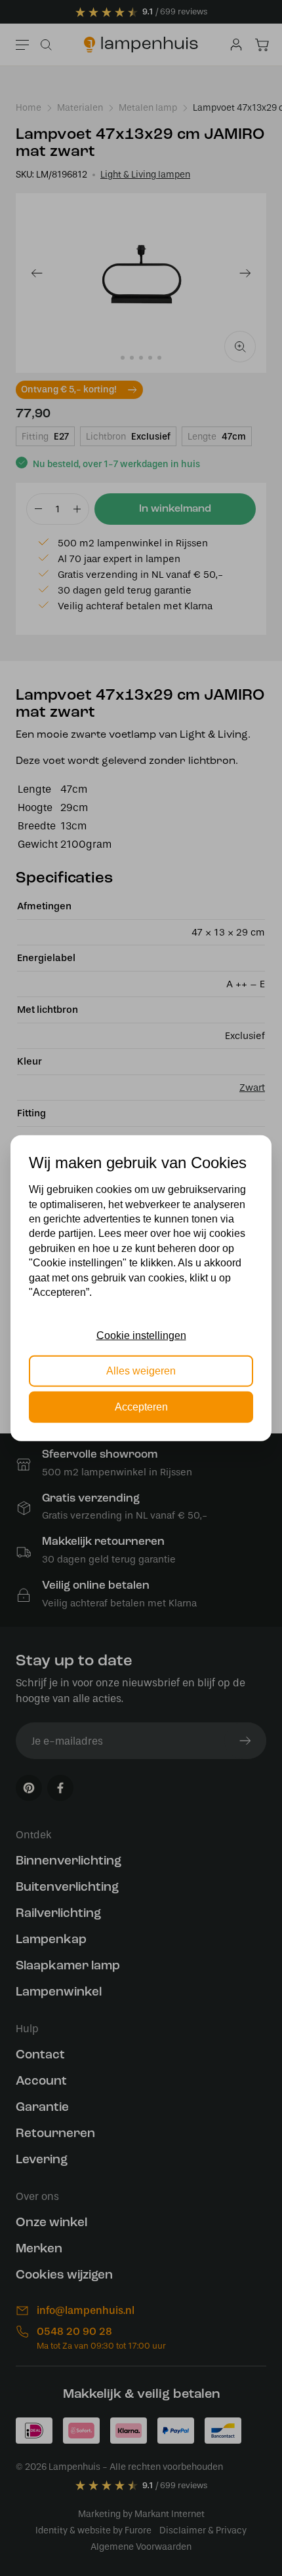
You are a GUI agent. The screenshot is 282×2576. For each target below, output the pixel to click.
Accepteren (141, 1406)
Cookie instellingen (141, 1335)
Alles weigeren (141, 1371)
